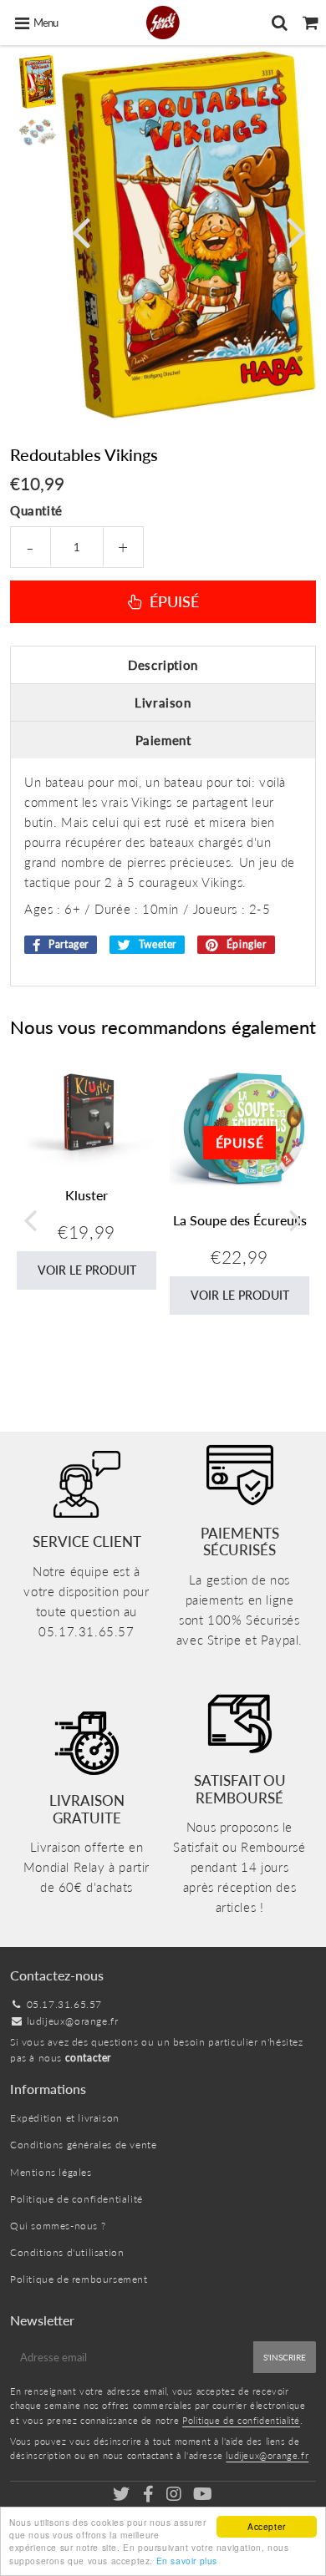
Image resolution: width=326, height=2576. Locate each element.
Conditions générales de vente (83, 2145)
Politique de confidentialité (76, 2199)
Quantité (36, 510)
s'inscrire (285, 2357)
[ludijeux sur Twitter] (123, 2496)
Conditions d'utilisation (67, 2252)
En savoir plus (187, 2561)
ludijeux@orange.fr (73, 2021)
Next (296, 231)
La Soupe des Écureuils (240, 1220)
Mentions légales (51, 2172)
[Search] (280, 23)
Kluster (87, 1195)
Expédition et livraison (65, 2118)
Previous (81, 231)
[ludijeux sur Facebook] (150, 2496)
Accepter (267, 2526)
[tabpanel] (38, 82)
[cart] (311, 23)
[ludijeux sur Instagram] (176, 2496)
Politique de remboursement (79, 2279)
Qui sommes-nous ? (58, 2226)
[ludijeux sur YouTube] (203, 2496)
